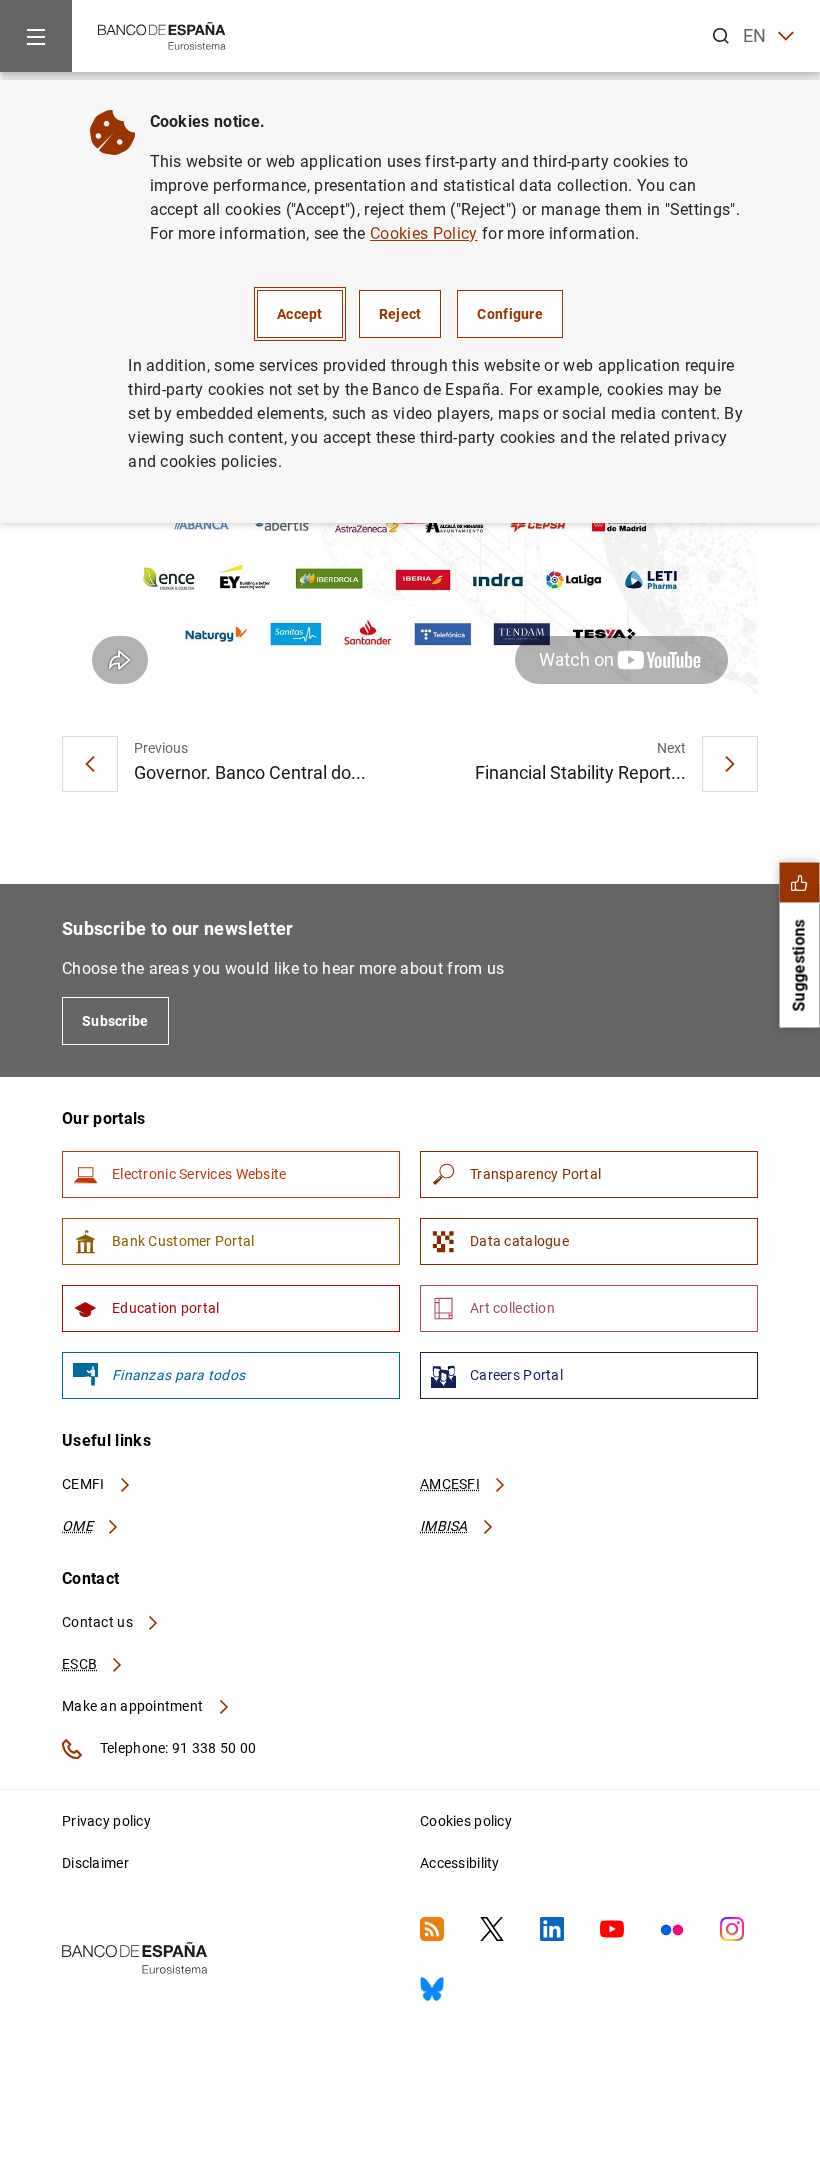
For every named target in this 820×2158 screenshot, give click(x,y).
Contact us (99, 1622)
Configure (510, 314)
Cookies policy (466, 1821)
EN (755, 35)
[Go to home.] (162, 34)
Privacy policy (106, 1821)
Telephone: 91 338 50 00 (176, 1748)
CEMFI (85, 1484)
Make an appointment (134, 1706)
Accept (300, 314)
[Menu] (36, 36)
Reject (400, 314)
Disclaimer (95, 1863)
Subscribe (115, 1021)
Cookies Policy (423, 233)
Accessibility (460, 1863)
